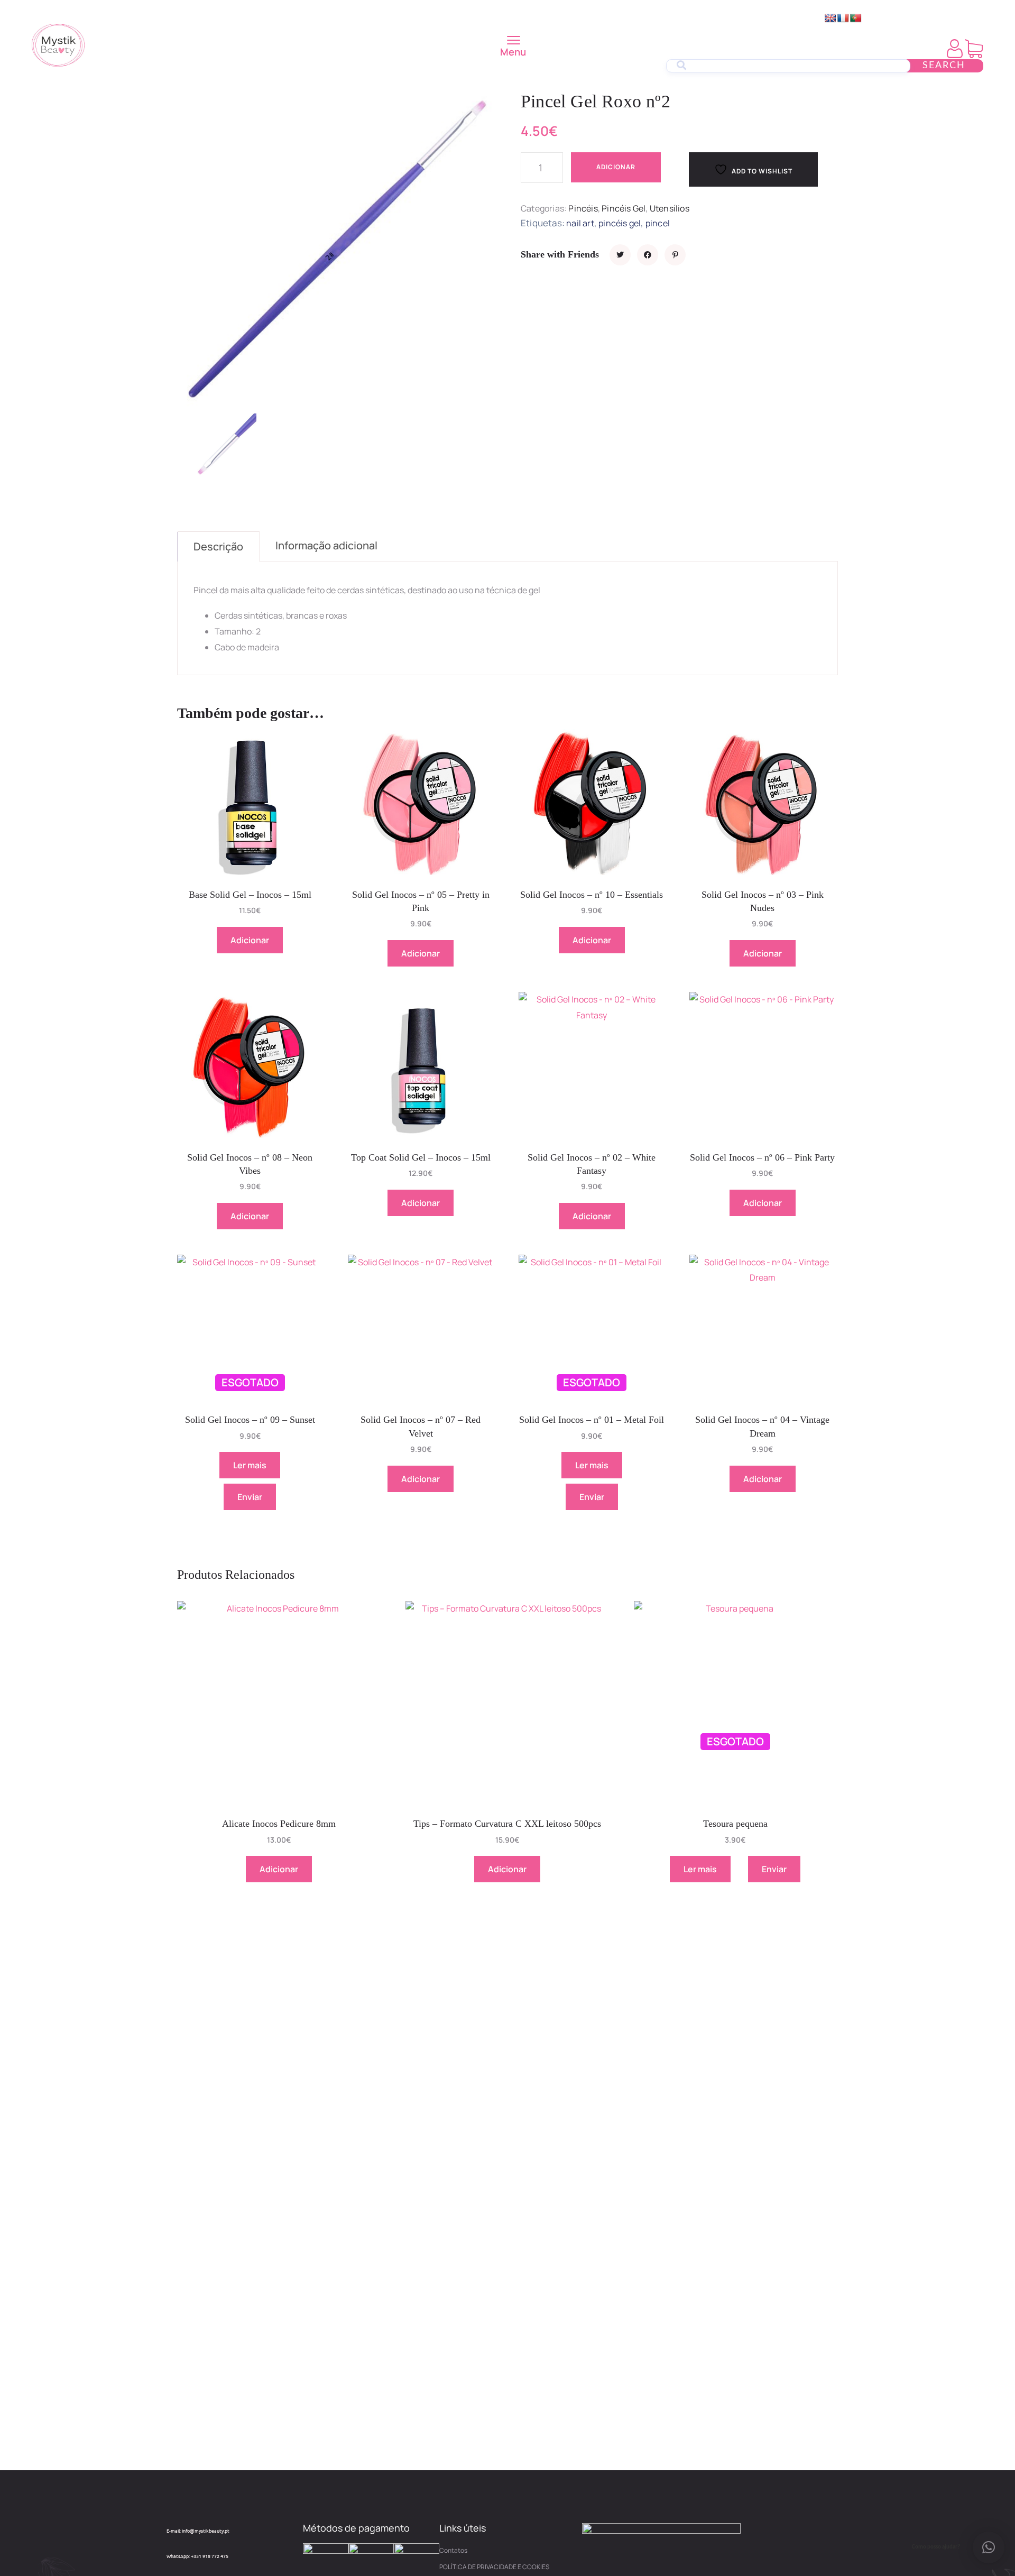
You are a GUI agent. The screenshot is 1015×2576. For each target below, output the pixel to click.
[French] (843, 18)
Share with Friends (560, 254)
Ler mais (250, 1465)
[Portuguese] (856, 18)
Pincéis (583, 208)
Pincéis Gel (624, 208)
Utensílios (670, 208)
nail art (580, 223)
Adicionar (616, 167)
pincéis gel (620, 223)
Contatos (453, 2550)
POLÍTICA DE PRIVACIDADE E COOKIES (494, 2567)
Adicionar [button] (250, 940)
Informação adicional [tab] (326, 545)
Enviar (250, 1497)
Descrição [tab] (218, 546)
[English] (831, 18)
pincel (658, 223)
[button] (989, 2547)
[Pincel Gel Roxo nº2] (620, 255)
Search (944, 66)
